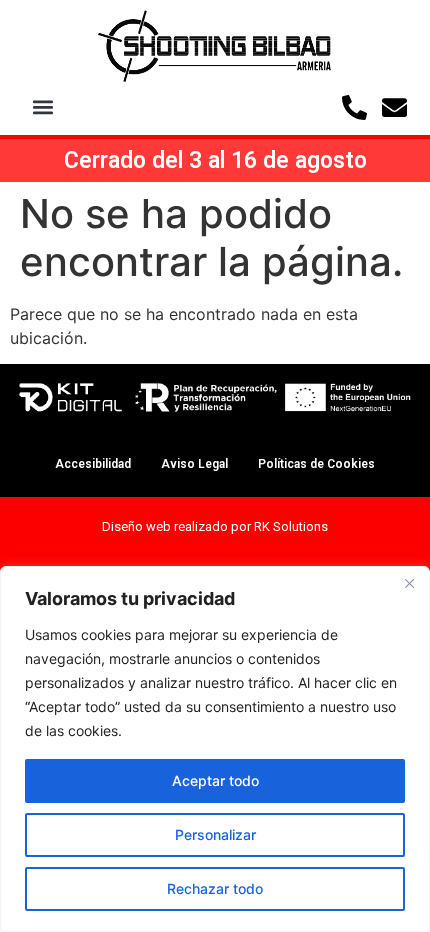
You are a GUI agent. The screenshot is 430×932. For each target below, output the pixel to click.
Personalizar (215, 834)
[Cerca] (409, 583)
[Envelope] (394, 107)
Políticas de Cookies (316, 464)
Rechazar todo (215, 888)
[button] (42, 107)
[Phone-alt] (354, 107)
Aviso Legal (194, 464)
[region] (215, 749)
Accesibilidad (93, 464)
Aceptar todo (215, 780)
